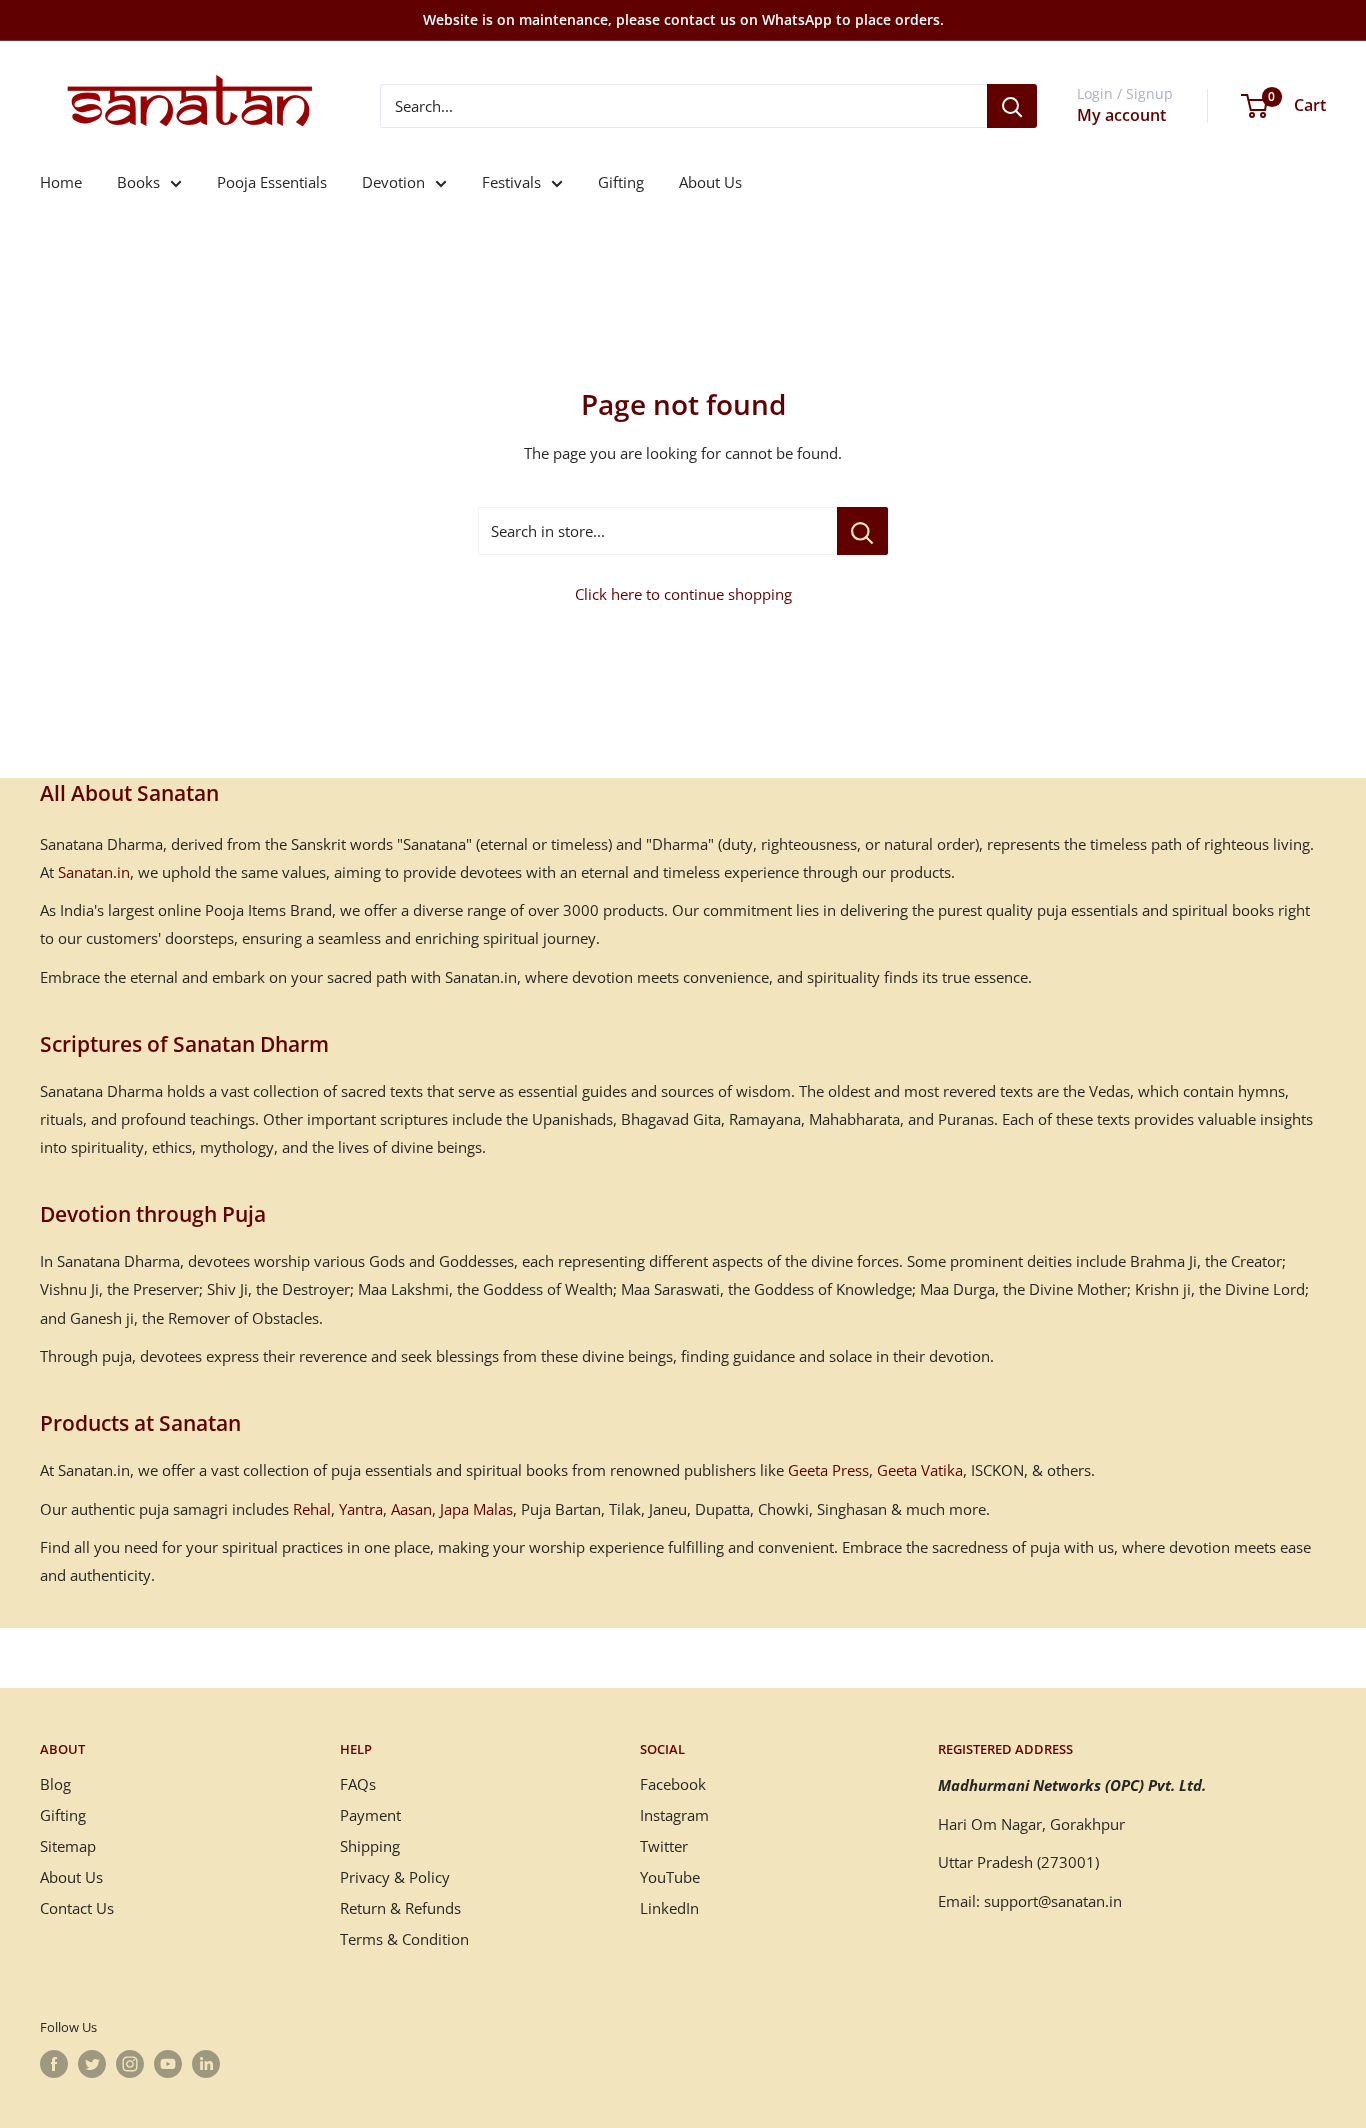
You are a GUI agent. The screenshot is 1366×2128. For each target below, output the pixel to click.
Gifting (621, 182)
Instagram (674, 1815)
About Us (710, 182)
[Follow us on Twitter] (92, 2064)
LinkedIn (669, 1908)
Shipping (370, 1846)
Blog (55, 1784)
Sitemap (68, 1846)
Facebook (673, 1784)
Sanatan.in (94, 872)
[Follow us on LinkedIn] (206, 2064)
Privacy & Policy (395, 1877)
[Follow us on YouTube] (168, 2064)
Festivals (511, 182)
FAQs (358, 1784)
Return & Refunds (400, 1908)
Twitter (664, 1846)
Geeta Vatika (920, 1470)
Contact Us (77, 1908)
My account (1121, 115)
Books (138, 182)
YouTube (670, 1877)
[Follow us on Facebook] (54, 2064)
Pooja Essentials (272, 182)
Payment (370, 1815)
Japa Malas (476, 1509)
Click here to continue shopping (683, 594)
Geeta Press (828, 1470)
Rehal (312, 1509)
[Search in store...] (862, 531)
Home (61, 182)
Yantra (361, 1509)
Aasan (411, 1509)
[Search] (1012, 106)
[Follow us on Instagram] (130, 2064)
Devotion (393, 182)
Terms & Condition (404, 1939)
